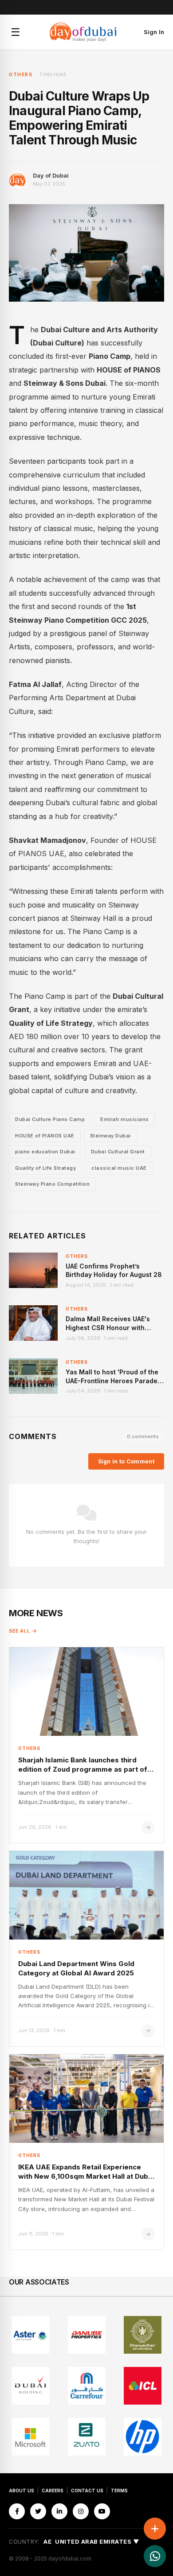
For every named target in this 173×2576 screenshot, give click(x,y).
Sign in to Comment (126, 1461)
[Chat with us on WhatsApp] (155, 2556)
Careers (53, 2491)
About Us (22, 2491)
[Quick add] (155, 2529)
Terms (119, 2491)
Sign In (154, 32)
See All (20, 1631)
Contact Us (87, 2491)
